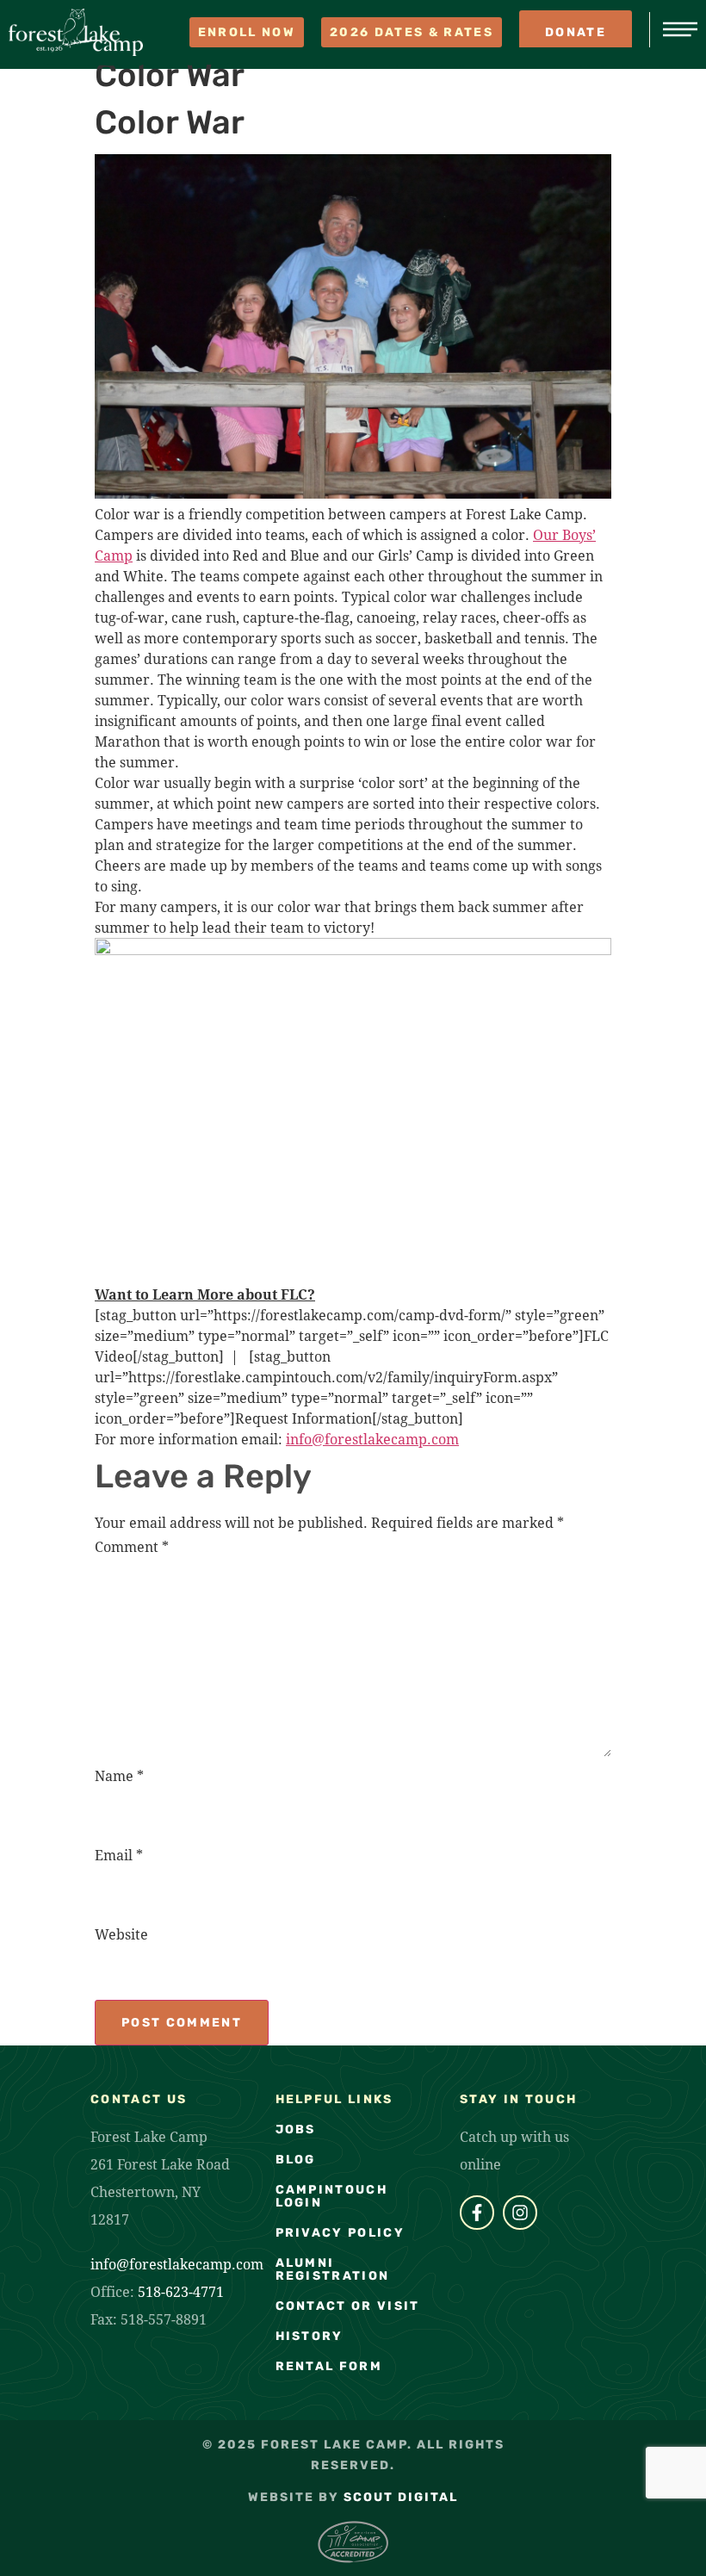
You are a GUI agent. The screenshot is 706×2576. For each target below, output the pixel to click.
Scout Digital (401, 2497)
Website (121, 1934)
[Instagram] (520, 2213)
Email (119, 1855)
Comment (132, 1546)
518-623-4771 (181, 2291)
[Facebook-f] (477, 2213)
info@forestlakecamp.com (177, 2264)
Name (119, 1775)
